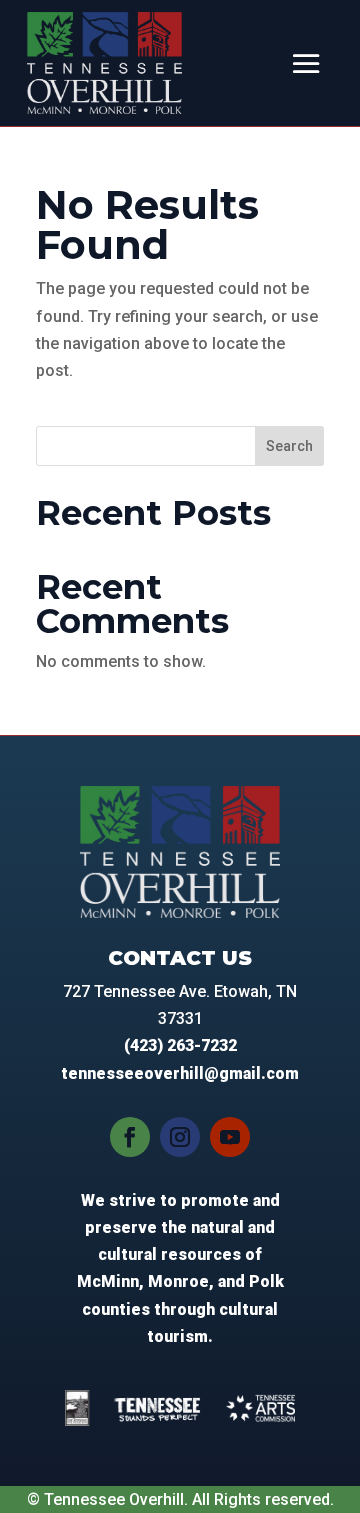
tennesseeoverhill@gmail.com (180, 1073)
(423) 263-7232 (180, 1045)
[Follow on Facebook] (130, 1137)
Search (289, 446)
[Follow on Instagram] (180, 1137)
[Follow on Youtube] (230, 1137)
